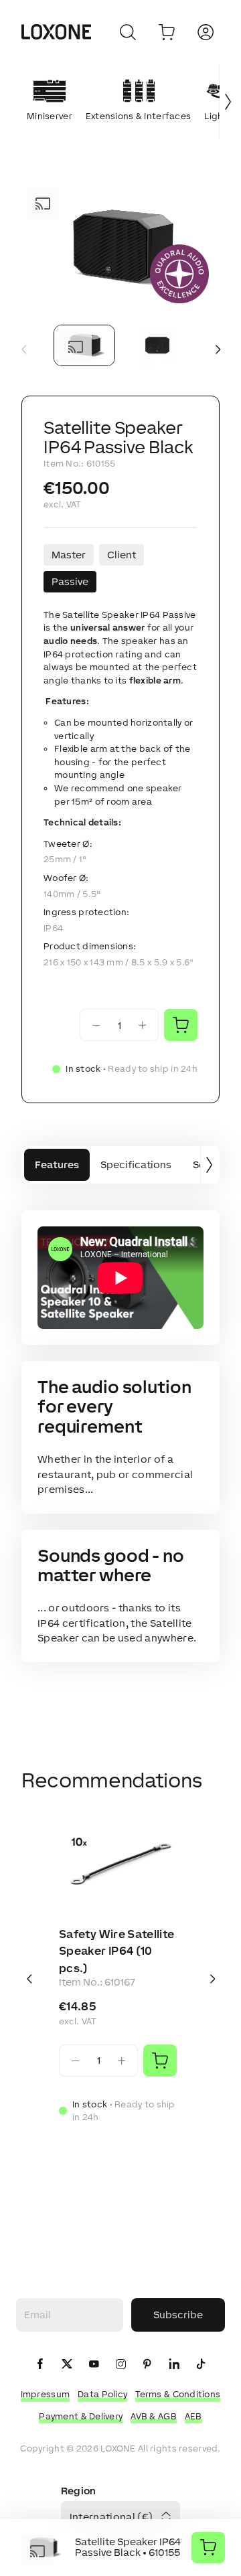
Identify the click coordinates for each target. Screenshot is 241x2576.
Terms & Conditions (178, 2394)
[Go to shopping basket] (167, 32)
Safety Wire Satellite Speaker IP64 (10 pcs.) (117, 1951)
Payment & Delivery (81, 2416)
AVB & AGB (154, 2416)
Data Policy (102, 2394)
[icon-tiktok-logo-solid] (201, 2365)
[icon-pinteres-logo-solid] (147, 2365)
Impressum (46, 2394)
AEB (193, 2416)
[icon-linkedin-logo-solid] (174, 2365)
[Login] (206, 32)
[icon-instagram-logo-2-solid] (120, 2365)
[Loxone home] (56, 32)
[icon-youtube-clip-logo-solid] (94, 2365)
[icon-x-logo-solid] (67, 2365)
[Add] (160, 2061)
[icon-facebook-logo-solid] (40, 2365)
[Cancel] (128, 32)
